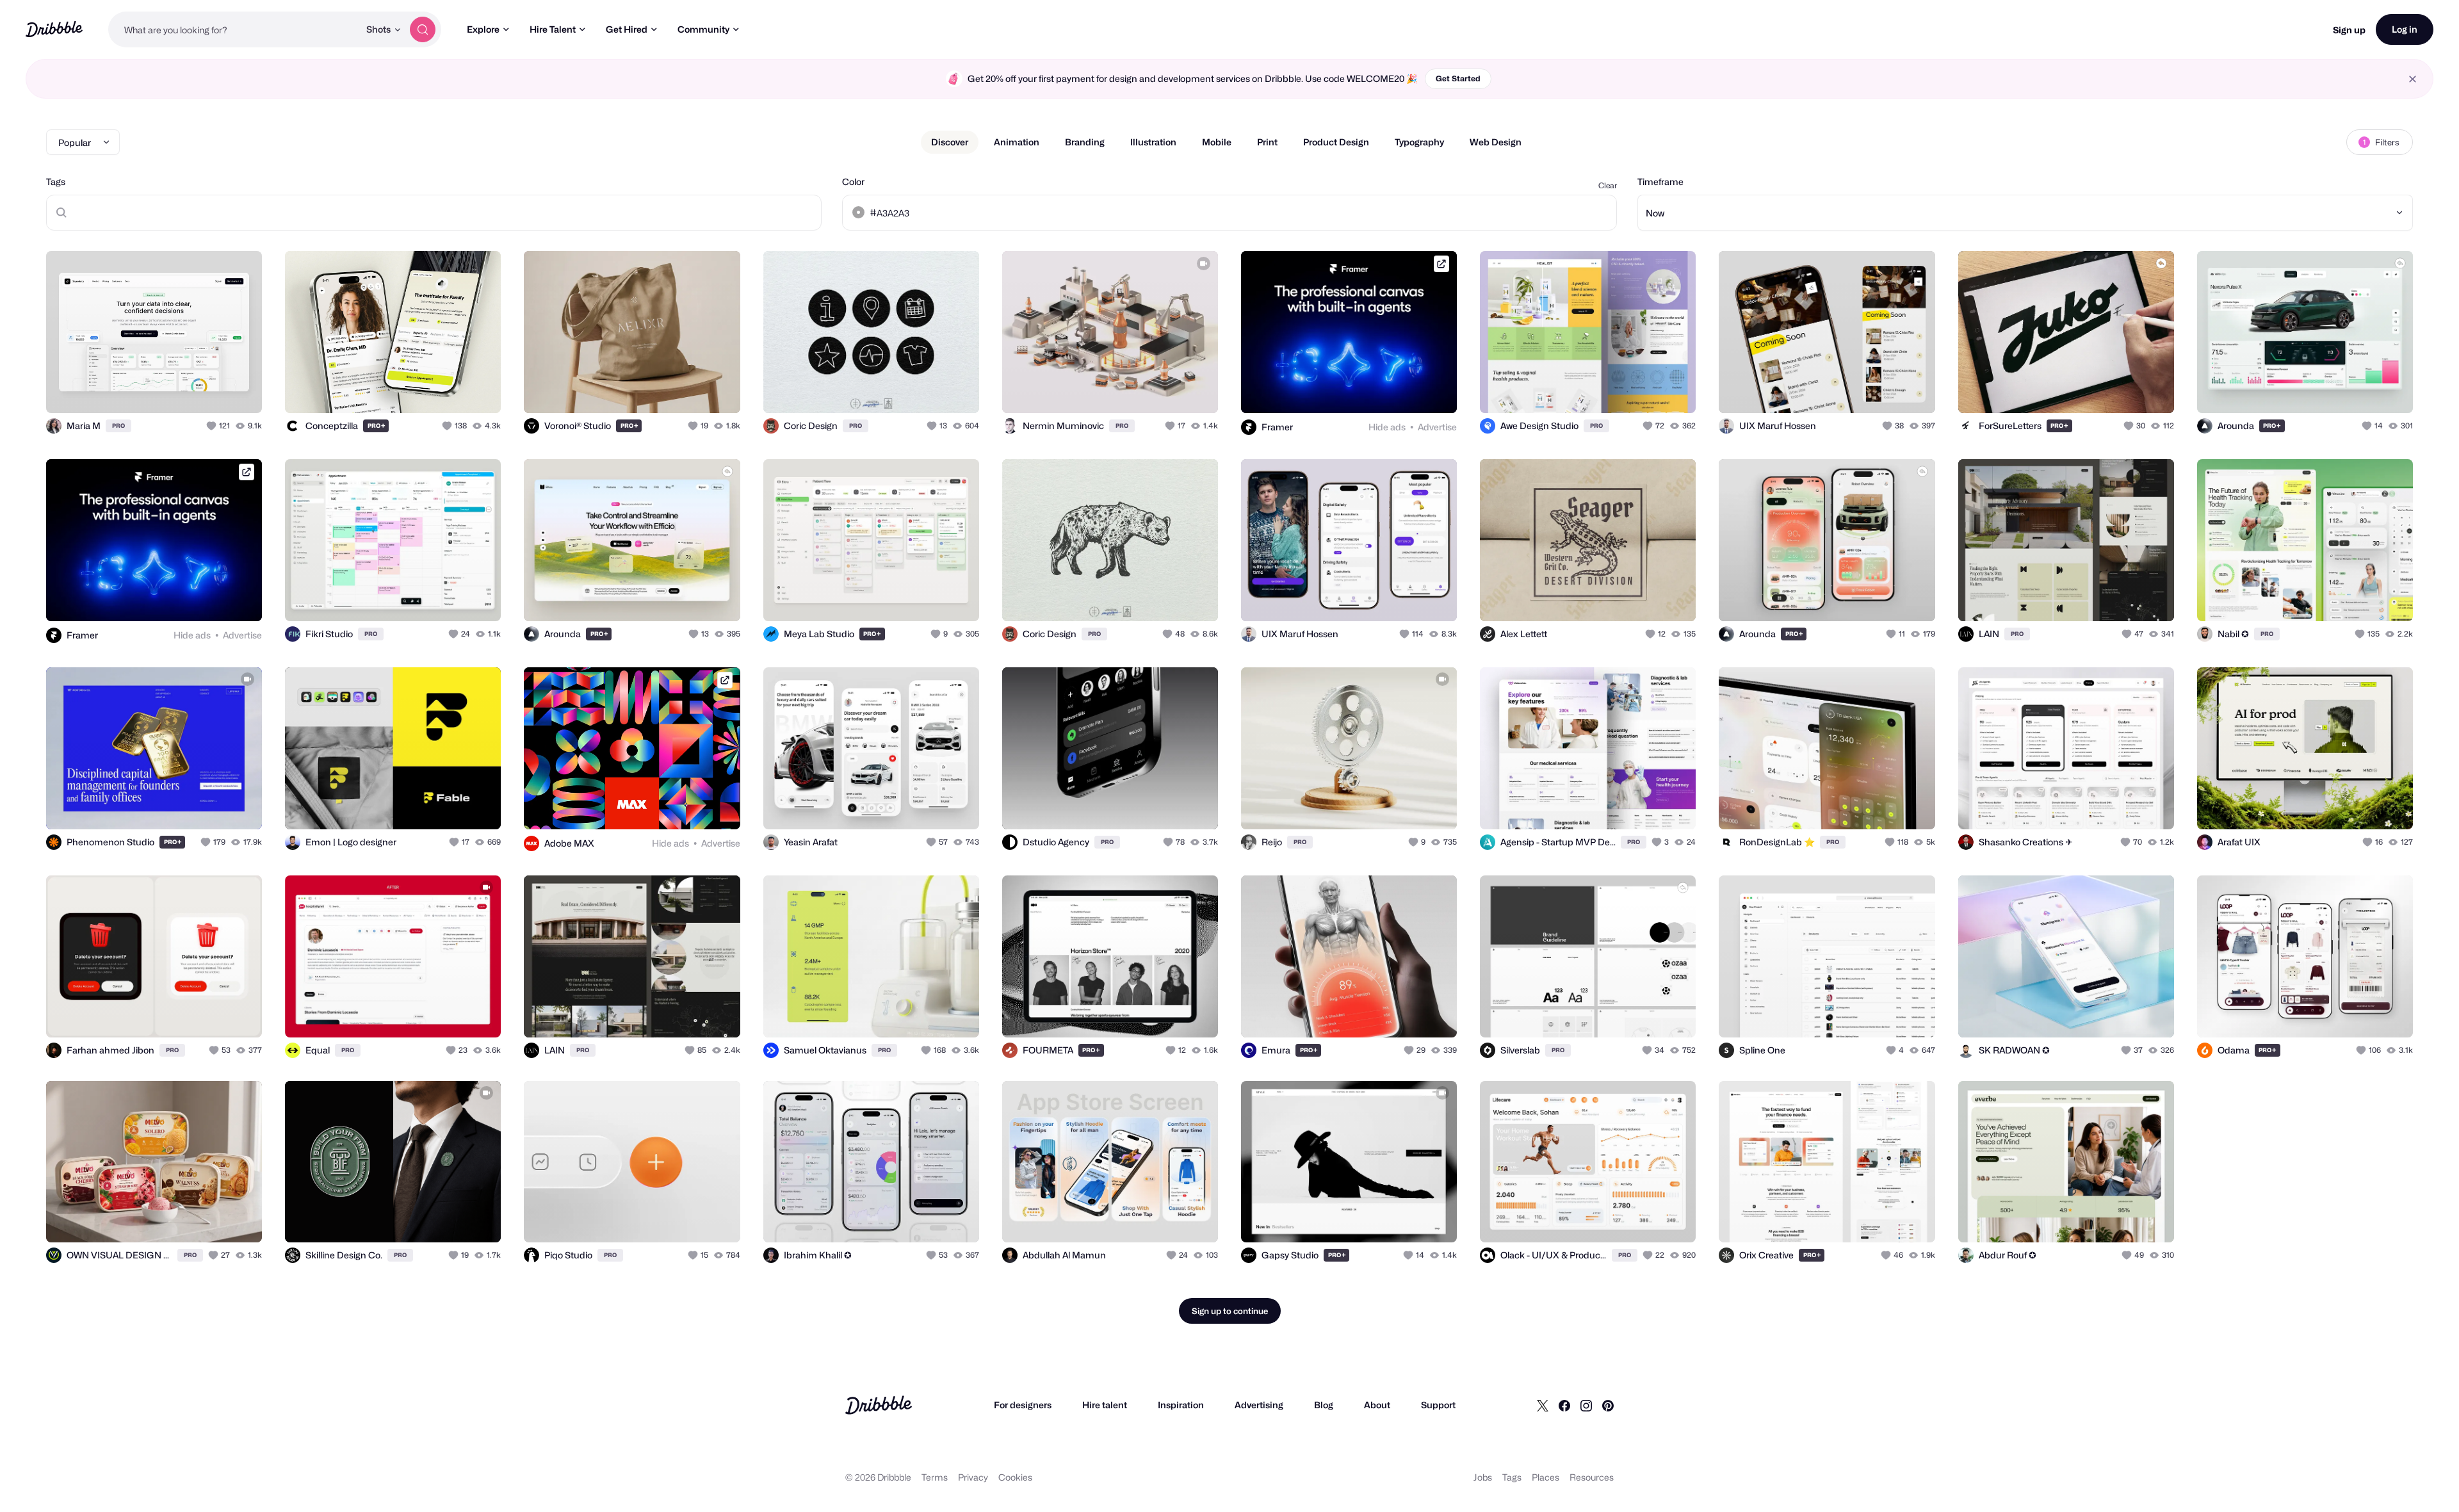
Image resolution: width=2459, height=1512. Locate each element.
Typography (1419, 142)
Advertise (1437, 427)
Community (703, 29)
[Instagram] (1586, 1405)
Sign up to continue (1230, 1311)
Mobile (1217, 142)
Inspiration (1181, 1405)
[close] (2413, 79)
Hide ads (1387, 427)
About (1377, 1405)
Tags (56, 182)
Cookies (1015, 1477)
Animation (1017, 142)
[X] (1543, 1405)
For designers (1023, 1405)
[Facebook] (1564, 1405)
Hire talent (1105, 1405)
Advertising (1259, 1405)
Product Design (1336, 142)
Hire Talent (553, 29)
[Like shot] (238, 389)
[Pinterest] (1608, 1405)
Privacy (973, 1477)
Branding (1085, 142)
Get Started (1458, 78)
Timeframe (1660, 182)
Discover (950, 142)
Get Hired (627, 29)
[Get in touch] (187, 389)
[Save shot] (213, 389)
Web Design (1496, 142)
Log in (2405, 29)
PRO (118, 426)
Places (1546, 1477)
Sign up (2349, 30)
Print (1267, 142)
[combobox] (234, 29)
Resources (1592, 1477)
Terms (935, 1477)
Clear (1608, 185)
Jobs (1483, 1477)
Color (853, 182)
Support (1438, 1405)
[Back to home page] (54, 29)
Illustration (1153, 142)
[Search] (423, 29)
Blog (1324, 1405)
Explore (483, 29)
